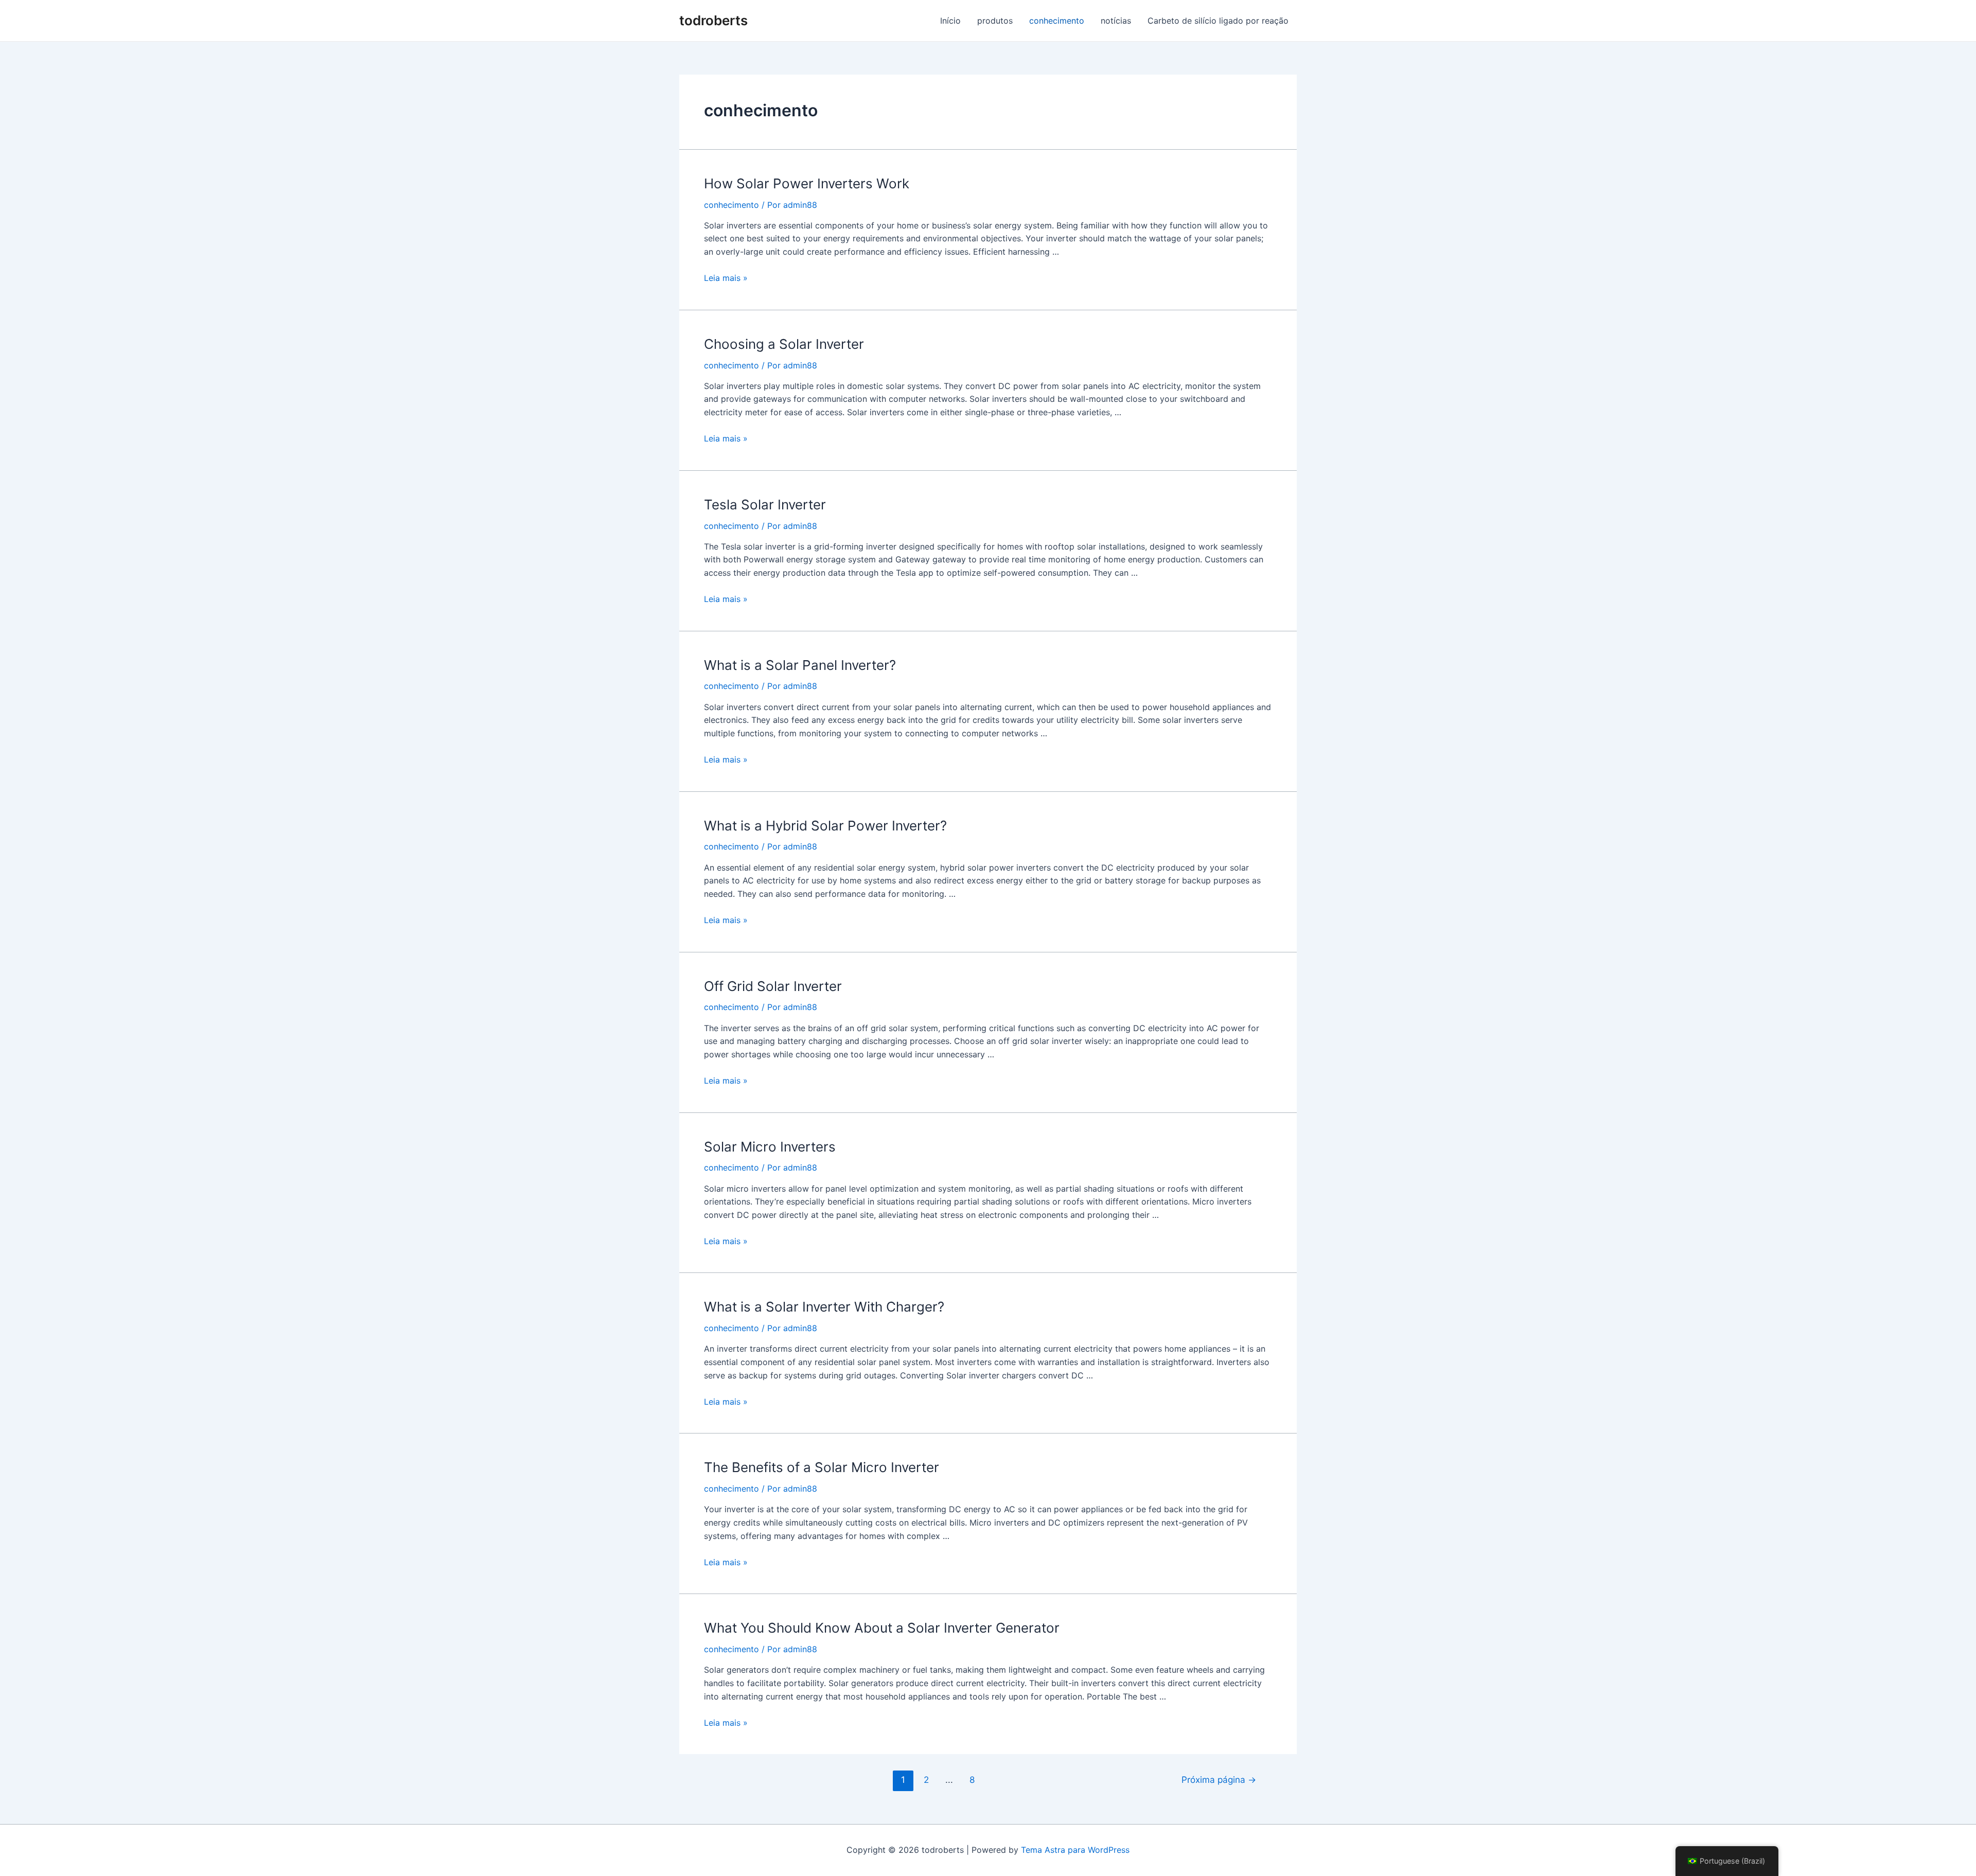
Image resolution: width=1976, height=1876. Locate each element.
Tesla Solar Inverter (765, 505)
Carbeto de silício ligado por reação (1218, 21)
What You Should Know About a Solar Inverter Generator (882, 1628)
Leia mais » (726, 278)
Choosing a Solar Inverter (784, 344)
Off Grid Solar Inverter (773, 986)
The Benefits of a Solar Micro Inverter (822, 1467)
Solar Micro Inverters (770, 1147)
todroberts (713, 20)
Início (950, 21)
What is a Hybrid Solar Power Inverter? (825, 826)
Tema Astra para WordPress (1075, 1850)
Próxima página (1219, 1780)
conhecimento (1057, 21)
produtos (995, 21)
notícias (1116, 21)
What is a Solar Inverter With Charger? (824, 1307)
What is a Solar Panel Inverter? (800, 665)
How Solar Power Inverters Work (807, 183)
